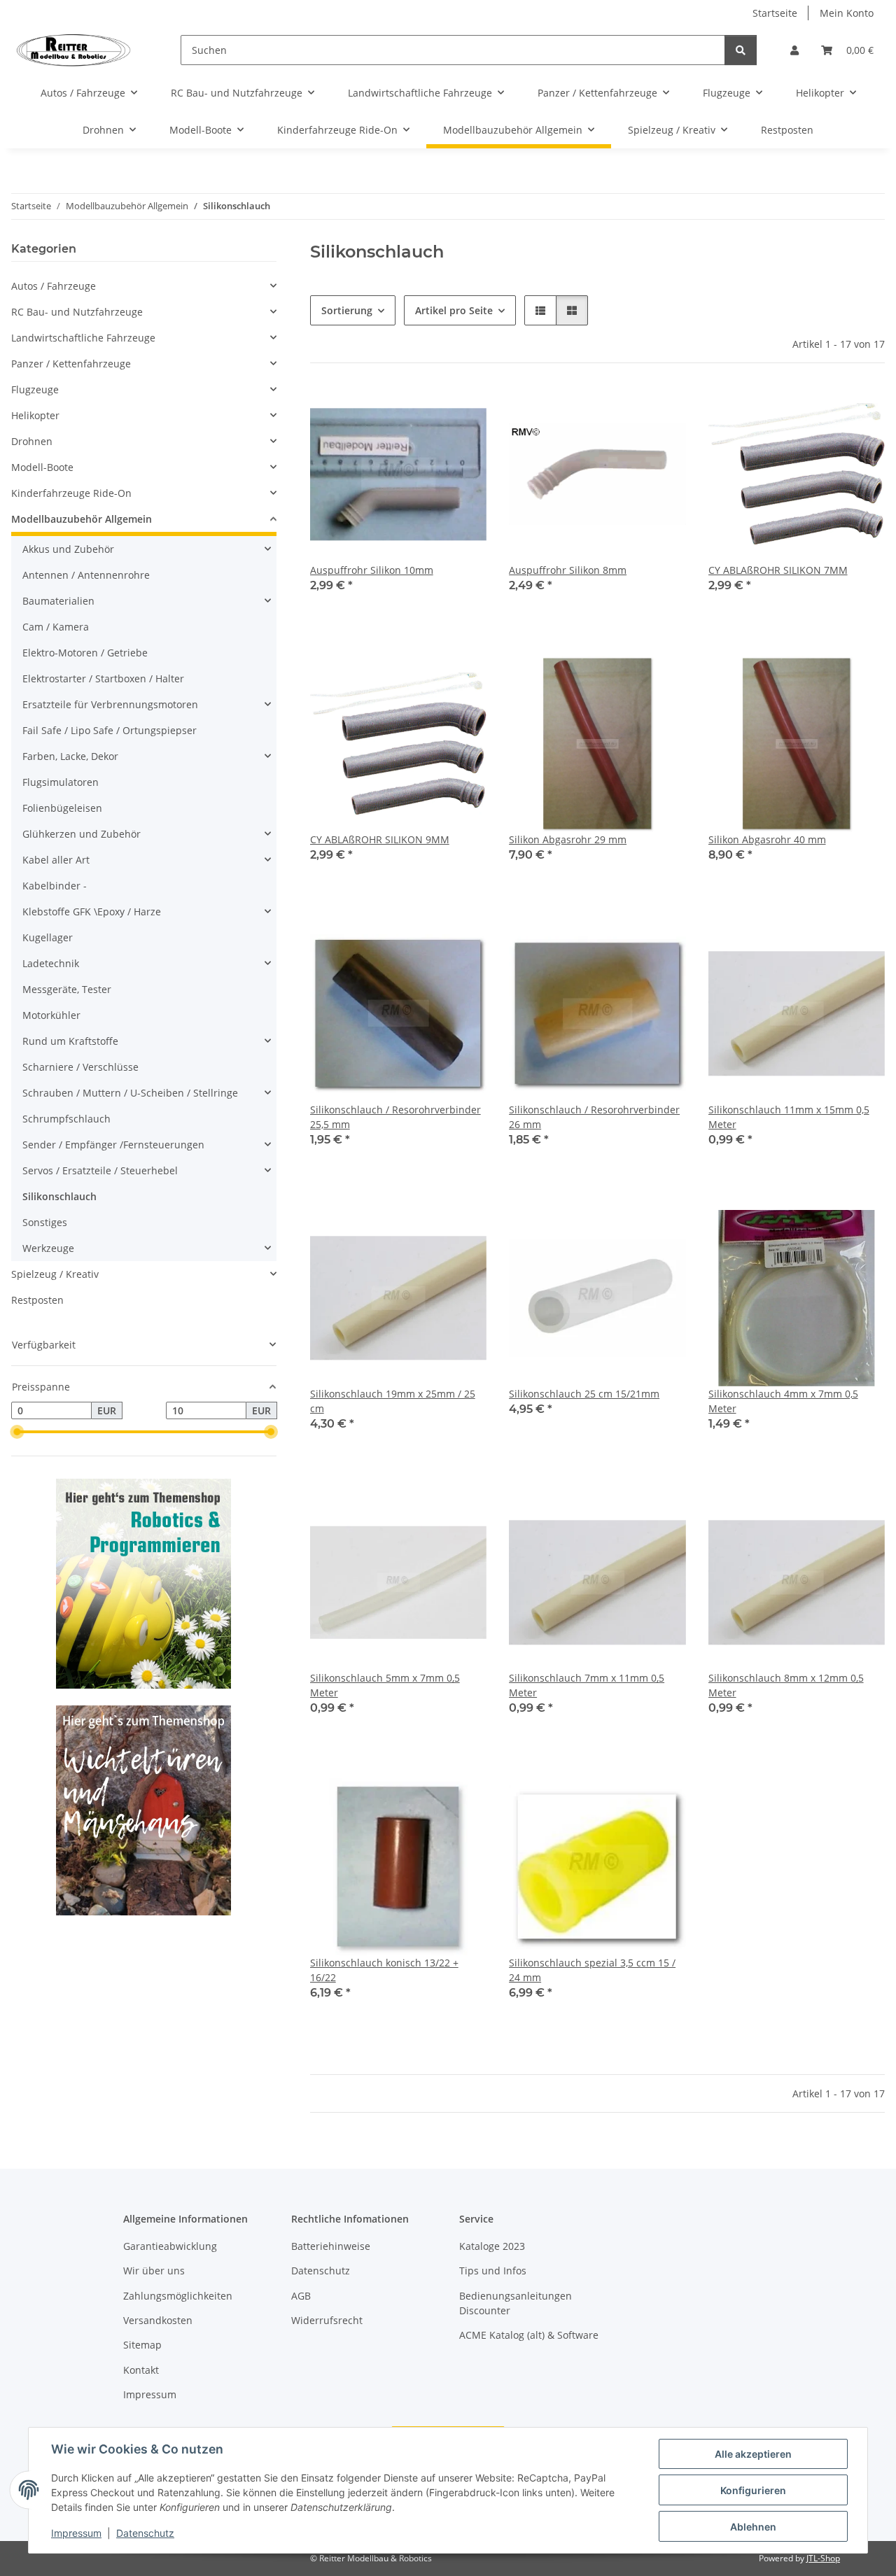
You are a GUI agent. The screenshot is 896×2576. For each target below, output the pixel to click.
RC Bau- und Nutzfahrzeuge (77, 312)
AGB (301, 2296)
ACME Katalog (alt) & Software (529, 2335)
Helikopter (35, 415)
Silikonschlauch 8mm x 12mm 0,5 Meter (786, 1685)
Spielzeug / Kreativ (55, 1274)
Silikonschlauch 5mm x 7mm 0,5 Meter (385, 1685)
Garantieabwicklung (170, 2246)
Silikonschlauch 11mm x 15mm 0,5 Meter (789, 1117)
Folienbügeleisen (62, 808)
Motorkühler (51, 1015)
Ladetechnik (51, 963)
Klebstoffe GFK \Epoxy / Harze (92, 912)
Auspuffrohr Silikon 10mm (372, 570)
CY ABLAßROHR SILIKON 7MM (778, 570)
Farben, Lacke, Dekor (70, 756)
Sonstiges (45, 1222)
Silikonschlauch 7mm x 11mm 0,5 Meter (587, 1685)
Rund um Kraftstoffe (70, 1041)
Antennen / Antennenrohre (86, 575)
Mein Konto (847, 13)
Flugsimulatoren (61, 782)
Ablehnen (753, 2527)
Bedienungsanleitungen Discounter (516, 2303)
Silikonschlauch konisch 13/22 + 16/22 (384, 1970)
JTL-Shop (823, 2558)
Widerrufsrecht (327, 2320)
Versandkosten (158, 2320)
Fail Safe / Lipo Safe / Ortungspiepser (110, 730)
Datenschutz (145, 2533)
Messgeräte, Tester (67, 989)
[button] (794, 50)
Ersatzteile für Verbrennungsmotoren (110, 704)
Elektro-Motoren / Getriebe (85, 653)
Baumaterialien (58, 601)
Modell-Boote (42, 467)
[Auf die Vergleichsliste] (463, 409)
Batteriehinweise (331, 2246)
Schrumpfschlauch (66, 1119)
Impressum (76, 2533)
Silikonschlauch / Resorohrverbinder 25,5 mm (395, 1117)
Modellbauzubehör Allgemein (82, 519)
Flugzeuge (35, 389)
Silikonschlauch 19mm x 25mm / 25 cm (393, 1401)
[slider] (17, 1432)
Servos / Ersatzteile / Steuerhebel (100, 1170)
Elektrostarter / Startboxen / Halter (103, 678)
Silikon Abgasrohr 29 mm (568, 839)
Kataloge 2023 (492, 2246)
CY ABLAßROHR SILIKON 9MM (380, 839)
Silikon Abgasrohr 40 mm (767, 839)
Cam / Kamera (56, 627)
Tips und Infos (493, 2271)
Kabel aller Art (56, 860)
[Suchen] (741, 50)
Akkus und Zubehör (68, 549)
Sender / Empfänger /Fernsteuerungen (113, 1145)
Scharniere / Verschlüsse (80, 1067)
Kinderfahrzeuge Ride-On (71, 493)
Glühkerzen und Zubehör (82, 834)
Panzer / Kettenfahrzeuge (71, 364)
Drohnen (32, 441)
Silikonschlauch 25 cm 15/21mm (584, 1394)
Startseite (775, 13)
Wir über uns (154, 2271)
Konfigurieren (753, 2490)
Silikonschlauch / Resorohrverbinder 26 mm (594, 1117)
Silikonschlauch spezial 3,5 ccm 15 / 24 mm (592, 1970)
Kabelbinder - (55, 886)
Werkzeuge (48, 1248)
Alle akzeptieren (753, 2454)
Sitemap (142, 2345)
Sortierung (347, 310)
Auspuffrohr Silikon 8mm (568, 570)
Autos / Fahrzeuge (54, 286)
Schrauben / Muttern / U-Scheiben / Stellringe (130, 1093)
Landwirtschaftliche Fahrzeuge (83, 338)
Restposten (37, 1300)
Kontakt (141, 2370)
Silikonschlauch (59, 1196)
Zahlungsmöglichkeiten (178, 2296)
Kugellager (48, 937)
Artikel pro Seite (454, 310)
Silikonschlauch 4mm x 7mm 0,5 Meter (783, 1401)
